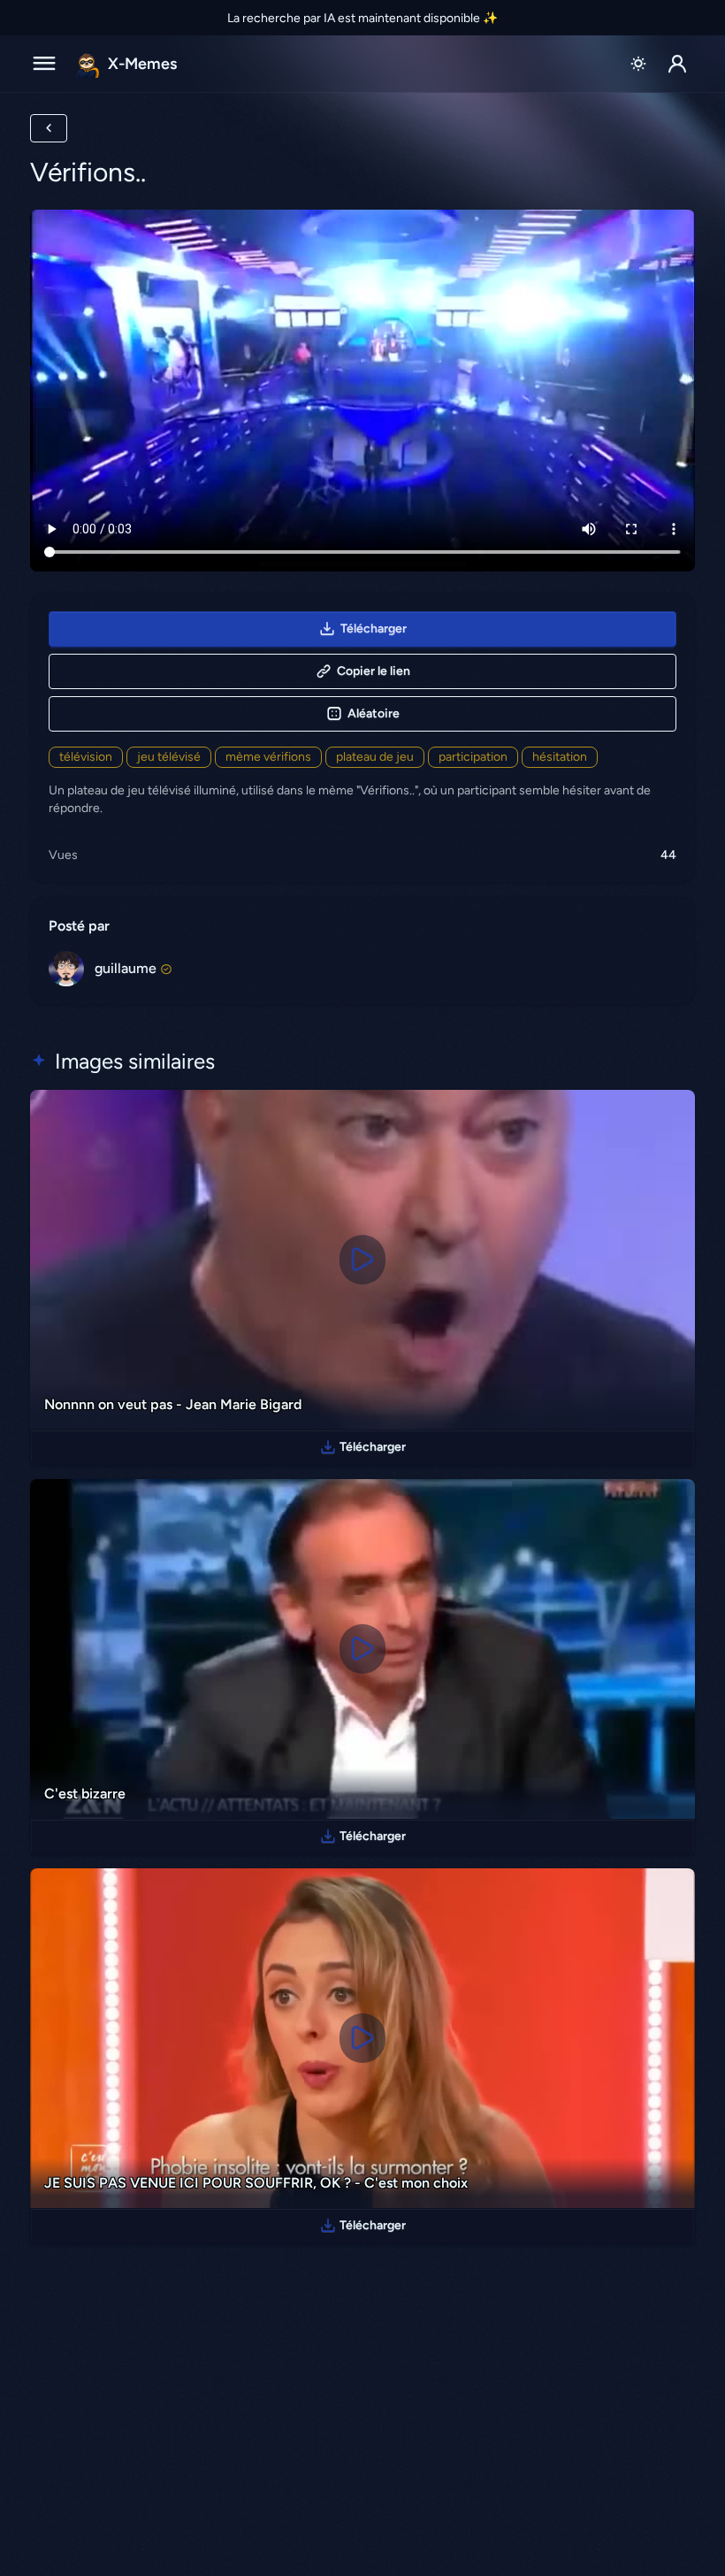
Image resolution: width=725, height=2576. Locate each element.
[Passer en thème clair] (638, 64)
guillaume (126, 968)
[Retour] (49, 128)
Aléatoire (374, 713)
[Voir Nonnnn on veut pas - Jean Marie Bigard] (362, 1260)
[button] (677, 64)
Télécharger (374, 629)
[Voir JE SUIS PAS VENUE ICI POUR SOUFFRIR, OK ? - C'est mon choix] (362, 2038)
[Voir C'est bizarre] (362, 1649)
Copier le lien (374, 671)
